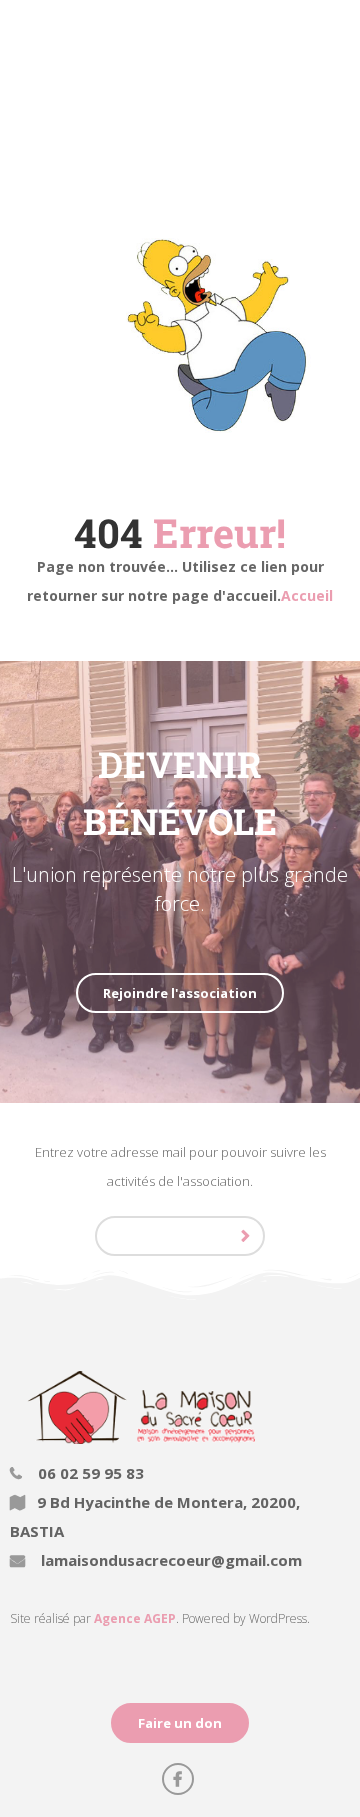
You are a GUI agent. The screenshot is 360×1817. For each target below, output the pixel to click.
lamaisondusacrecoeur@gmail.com (169, 1560)
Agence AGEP (135, 1618)
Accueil (307, 595)
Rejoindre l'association (180, 993)
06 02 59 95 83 (89, 1473)
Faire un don (180, 1723)
